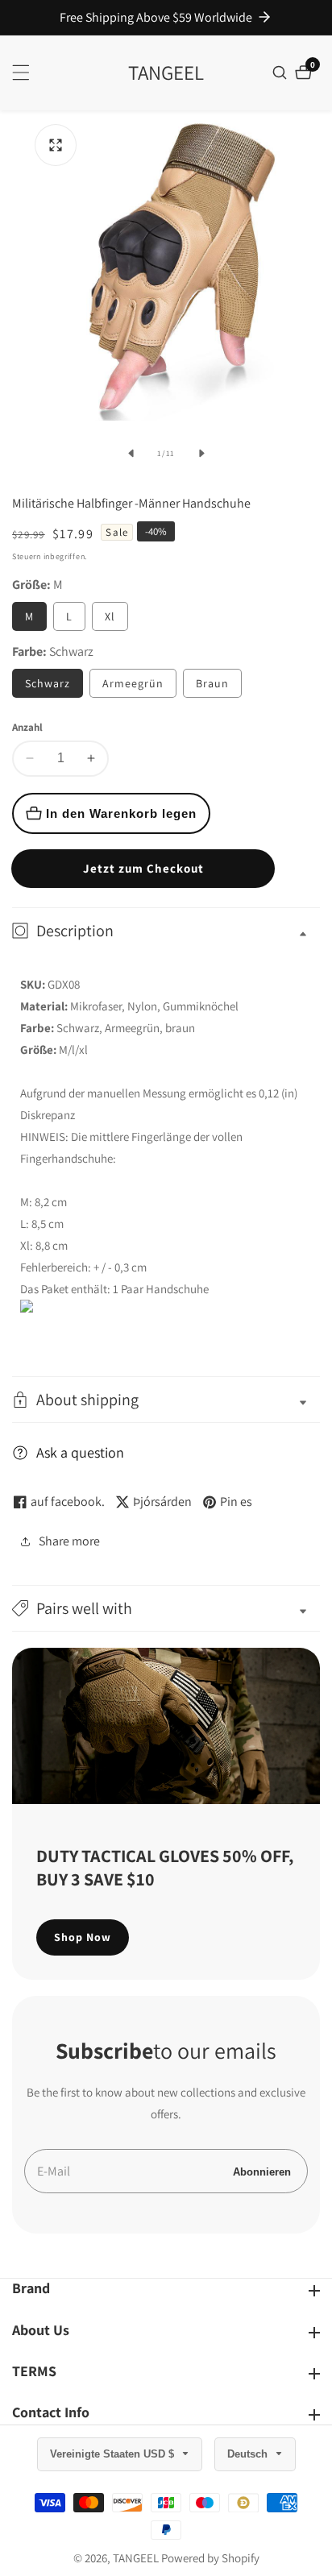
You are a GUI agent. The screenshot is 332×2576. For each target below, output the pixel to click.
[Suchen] (282, 73)
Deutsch (249, 2454)
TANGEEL (136, 2558)
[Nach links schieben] (131, 454)
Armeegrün (133, 683)
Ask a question (80, 1452)
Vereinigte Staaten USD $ (114, 2454)
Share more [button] (69, 1541)
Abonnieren (262, 2171)
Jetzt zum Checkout (143, 868)
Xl (110, 616)
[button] (166, 1608)
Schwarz (48, 683)
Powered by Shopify (210, 2558)
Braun (212, 683)
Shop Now (83, 1937)
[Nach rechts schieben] (201, 454)
